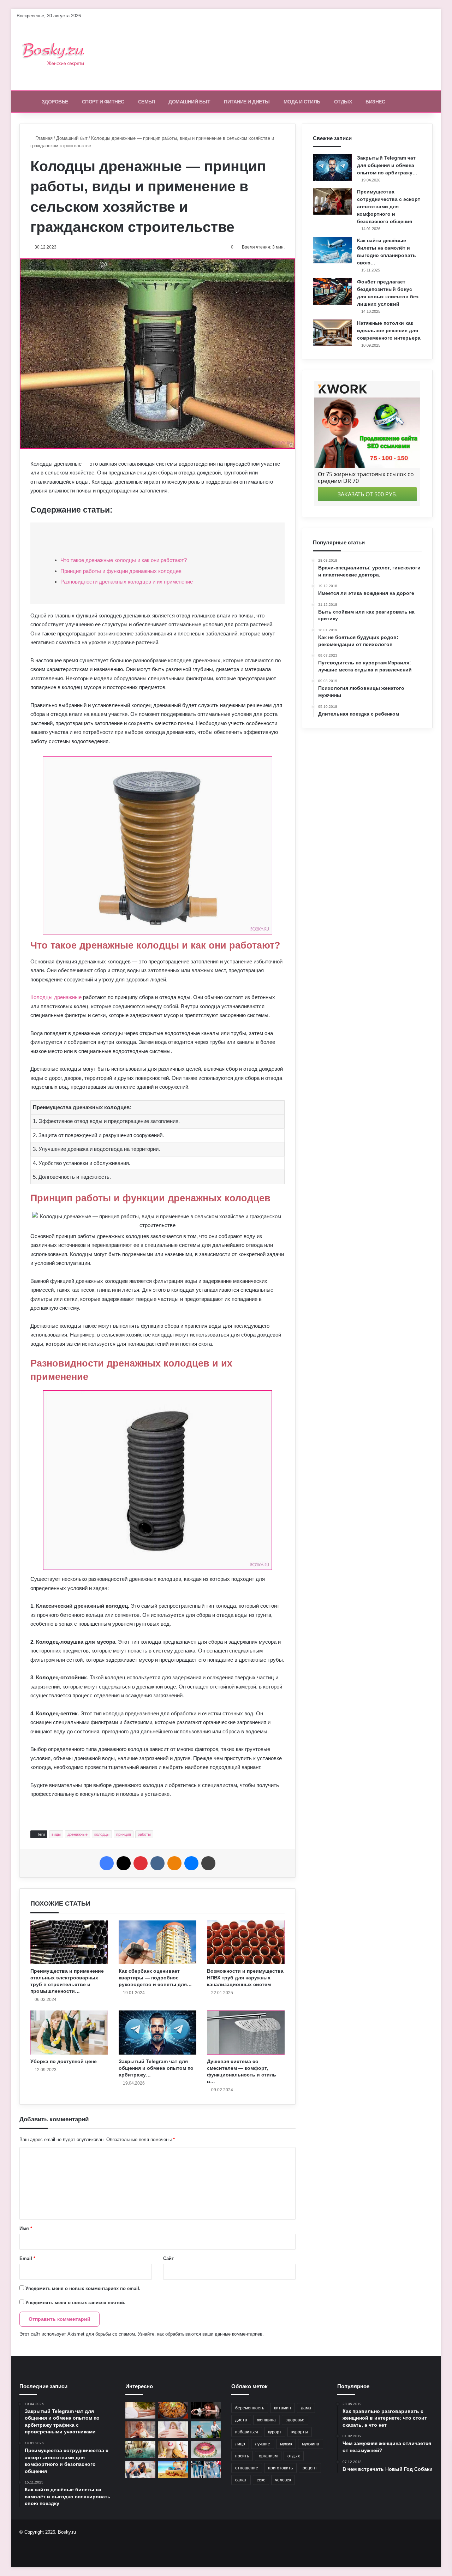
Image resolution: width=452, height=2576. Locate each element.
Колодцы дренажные (56, 997)
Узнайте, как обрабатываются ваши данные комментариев (200, 2334)
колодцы (102, 1834)
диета (241, 2420)
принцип (124, 1834)
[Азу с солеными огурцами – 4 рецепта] (173, 2410)
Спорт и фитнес (103, 102)
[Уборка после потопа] (140, 2450)
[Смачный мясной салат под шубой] (206, 2450)
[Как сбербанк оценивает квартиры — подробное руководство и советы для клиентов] (157, 1942)
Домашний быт (189, 102)
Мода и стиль (302, 102)
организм (268, 2456)
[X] (124, 1863)
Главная (43, 138)
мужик (286, 2444)
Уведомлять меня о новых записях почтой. (75, 2303)
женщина (266, 2420)
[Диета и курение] (173, 2450)
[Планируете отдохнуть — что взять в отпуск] (173, 2469)
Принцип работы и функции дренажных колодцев (121, 571)
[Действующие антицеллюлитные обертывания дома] (140, 2410)
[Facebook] (107, 1863)
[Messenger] (191, 1863)
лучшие (263, 2444)
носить (242, 2456)
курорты (300, 2432)
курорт (275, 2432)
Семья (147, 102)
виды (56, 1834)
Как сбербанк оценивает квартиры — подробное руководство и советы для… (155, 1978)
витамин (282, 2408)
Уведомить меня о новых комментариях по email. (83, 2288)
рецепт (310, 2468)
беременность (250, 2408)
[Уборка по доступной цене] (69, 2032)
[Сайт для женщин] (57, 57)
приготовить (280, 2468)
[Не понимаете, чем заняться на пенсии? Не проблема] (206, 2430)
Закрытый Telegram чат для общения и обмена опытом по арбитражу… (156, 2068)
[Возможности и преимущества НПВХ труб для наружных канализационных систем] (246, 1942)
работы (144, 1834)
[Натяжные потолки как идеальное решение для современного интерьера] (332, 333)
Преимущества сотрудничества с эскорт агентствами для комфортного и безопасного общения (389, 207)
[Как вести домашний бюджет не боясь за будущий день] (140, 2469)
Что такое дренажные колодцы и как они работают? (124, 560)
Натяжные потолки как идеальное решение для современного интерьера (389, 330)
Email (27, 2258)
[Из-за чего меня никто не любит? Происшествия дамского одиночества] (206, 2410)
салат (241, 2480)
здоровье (295, 2420)
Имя (26, 2228)
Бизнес (375, 102)
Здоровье (55, 102)
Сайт (168, 2258)
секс (261, 2480)
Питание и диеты (247, 102)
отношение (247, 2468)
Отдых (343, 102)
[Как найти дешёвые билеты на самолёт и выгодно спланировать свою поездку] (332, 250)
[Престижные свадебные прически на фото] (140, 2430)
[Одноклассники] (174, 1863)
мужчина (311, 2444)
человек (283, 2480)
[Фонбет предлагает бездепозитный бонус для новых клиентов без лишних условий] (332, 291)
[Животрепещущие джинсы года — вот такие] (206, 2469)
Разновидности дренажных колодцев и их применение (127, 582)
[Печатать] (208, 1863)
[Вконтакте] (157, 1863)
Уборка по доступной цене (64, 2061)
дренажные (78, 1834)
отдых (294, 2456)
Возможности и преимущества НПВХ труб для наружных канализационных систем (245, 1978)
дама (306, 2408)
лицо (240, 2444)
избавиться (247, 2432)
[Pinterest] (141, 1863)
